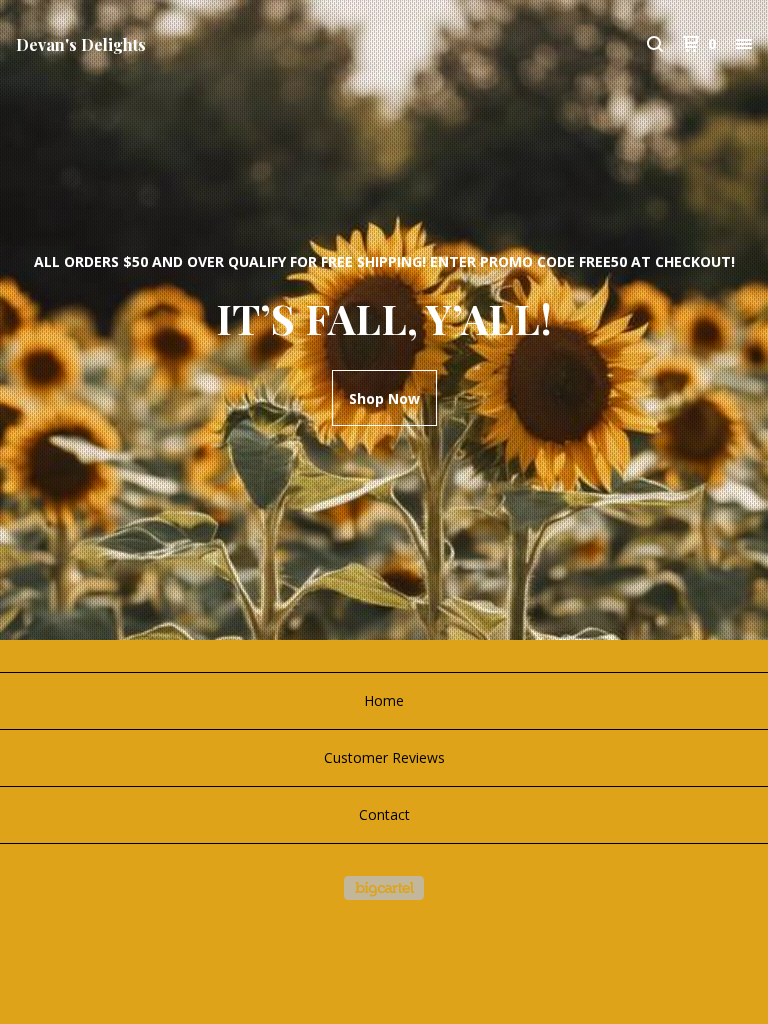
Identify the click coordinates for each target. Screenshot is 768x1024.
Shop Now (384, 398)
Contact (384, 814)
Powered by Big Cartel (384, 888)
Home (384, 700)
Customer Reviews (384, 757)
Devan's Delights (81, 44)
